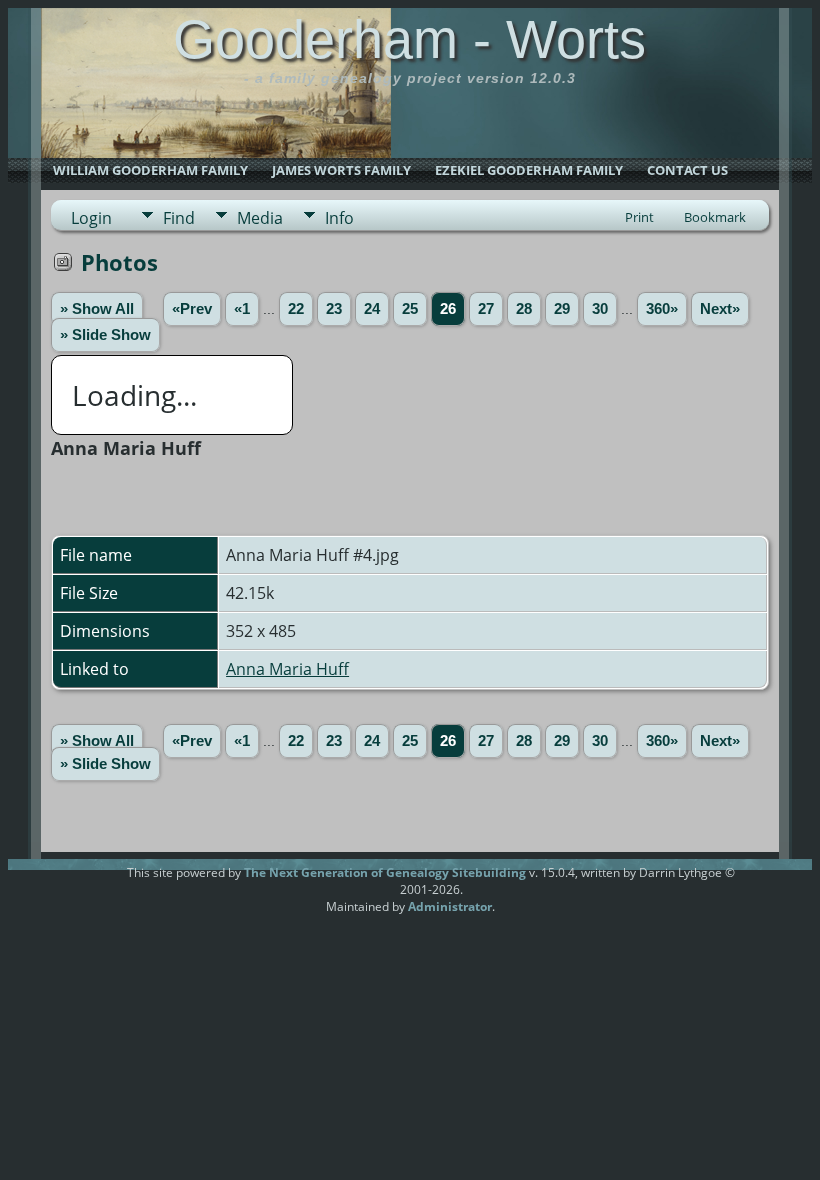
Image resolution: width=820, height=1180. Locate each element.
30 (600, 309)
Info (339, 218)
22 (296, 309)
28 (524, 309)
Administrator (450, 906)
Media (260, 218)
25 (410, 309)
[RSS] (89, 880)
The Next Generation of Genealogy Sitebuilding (385, 872)
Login (91, 218)
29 (562, 309)
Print (639, 217)
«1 (242, 309)
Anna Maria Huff (287, 669)
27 (486, 309)
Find (179, 218)
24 (372, 309)
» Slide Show (105, 335)
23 (334, 309)
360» (662, 309)
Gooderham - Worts (409, 39)
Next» (720, 309)
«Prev (192, 309)
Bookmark (715, 217)
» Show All (97, 309)
